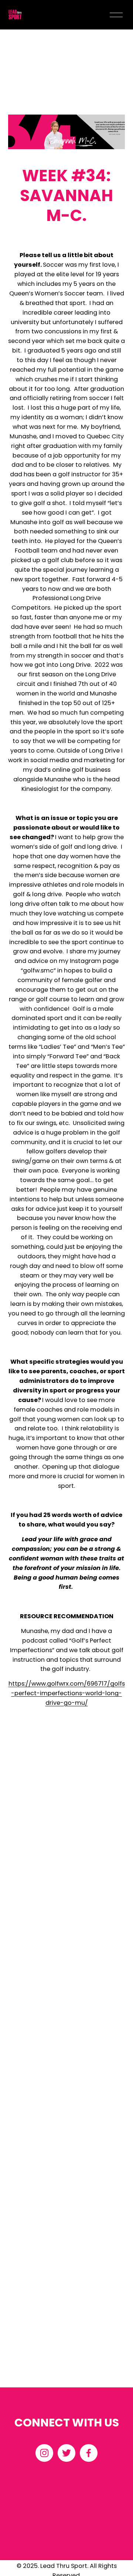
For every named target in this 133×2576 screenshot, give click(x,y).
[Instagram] (44, 2453)
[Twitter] (66, 2453)
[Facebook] (89, 2453)
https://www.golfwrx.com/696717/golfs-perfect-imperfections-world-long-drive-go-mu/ (67, 1693)
